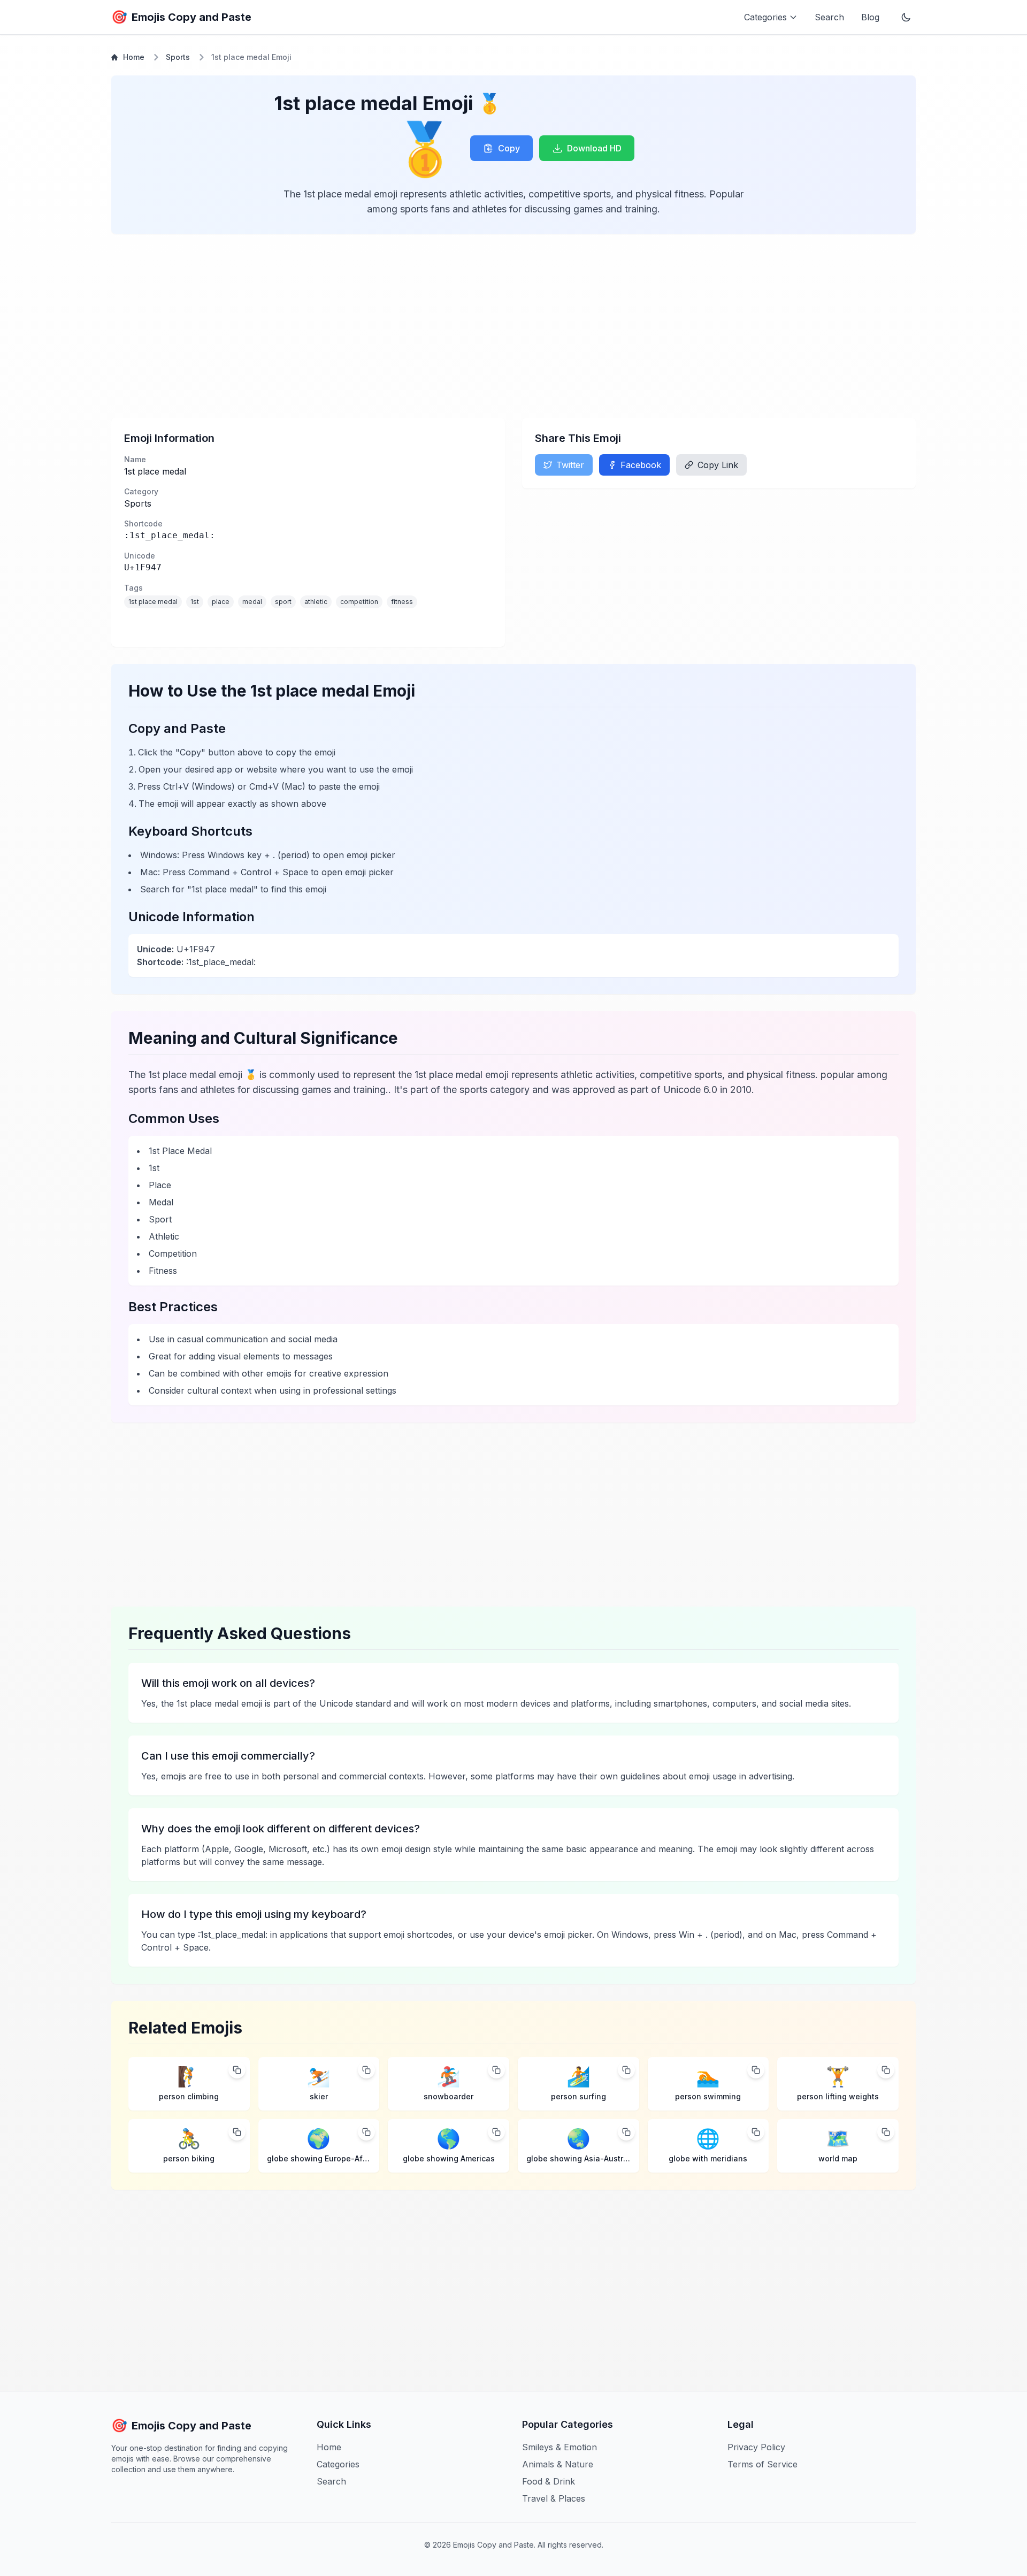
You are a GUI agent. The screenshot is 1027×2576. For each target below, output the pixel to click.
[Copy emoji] (237, 2070)
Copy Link (718, 465)
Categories (338, 2464)
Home (134, 57)
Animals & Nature (558, 2464)
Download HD (594, 148)
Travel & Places (554, 2498)
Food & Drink (549, 2481)
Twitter (570, 465)
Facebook (641, 465)
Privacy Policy (756, 2447)
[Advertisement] (432, 326)
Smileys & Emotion (560, 2447)
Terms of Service (762, 2464)
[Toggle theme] (906, 17)
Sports (178, 57)
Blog (870, 17)
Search (829, 17)
